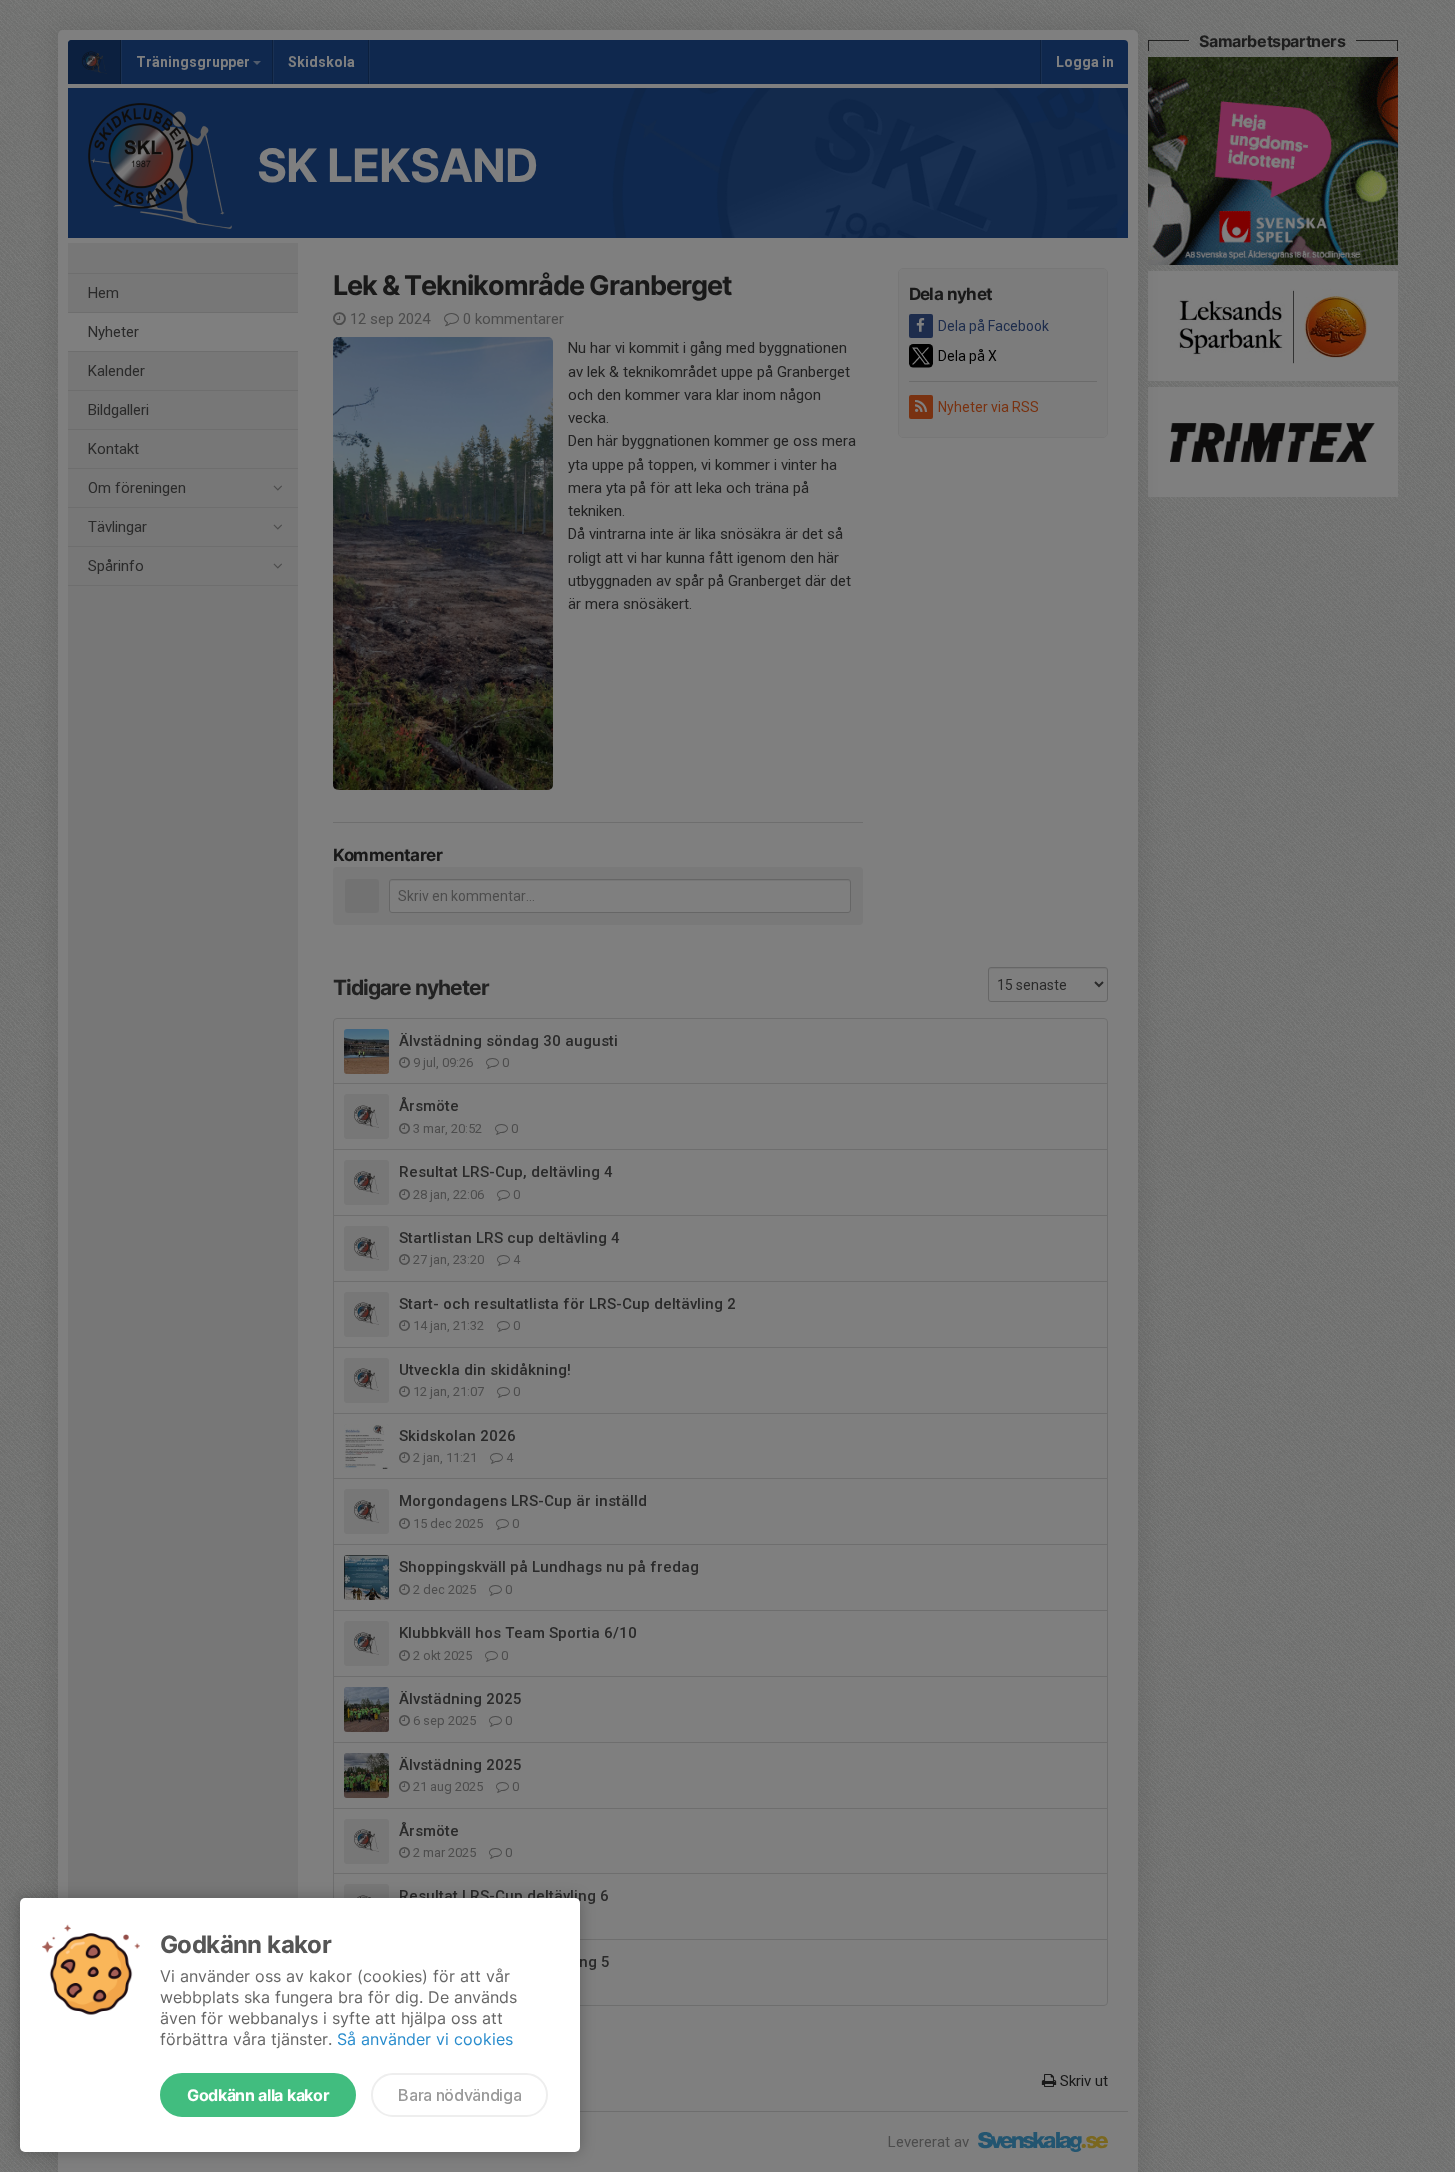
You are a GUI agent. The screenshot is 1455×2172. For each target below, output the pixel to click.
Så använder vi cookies (425, 2039)
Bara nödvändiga (459, 2095)
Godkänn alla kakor (258, 2095)
